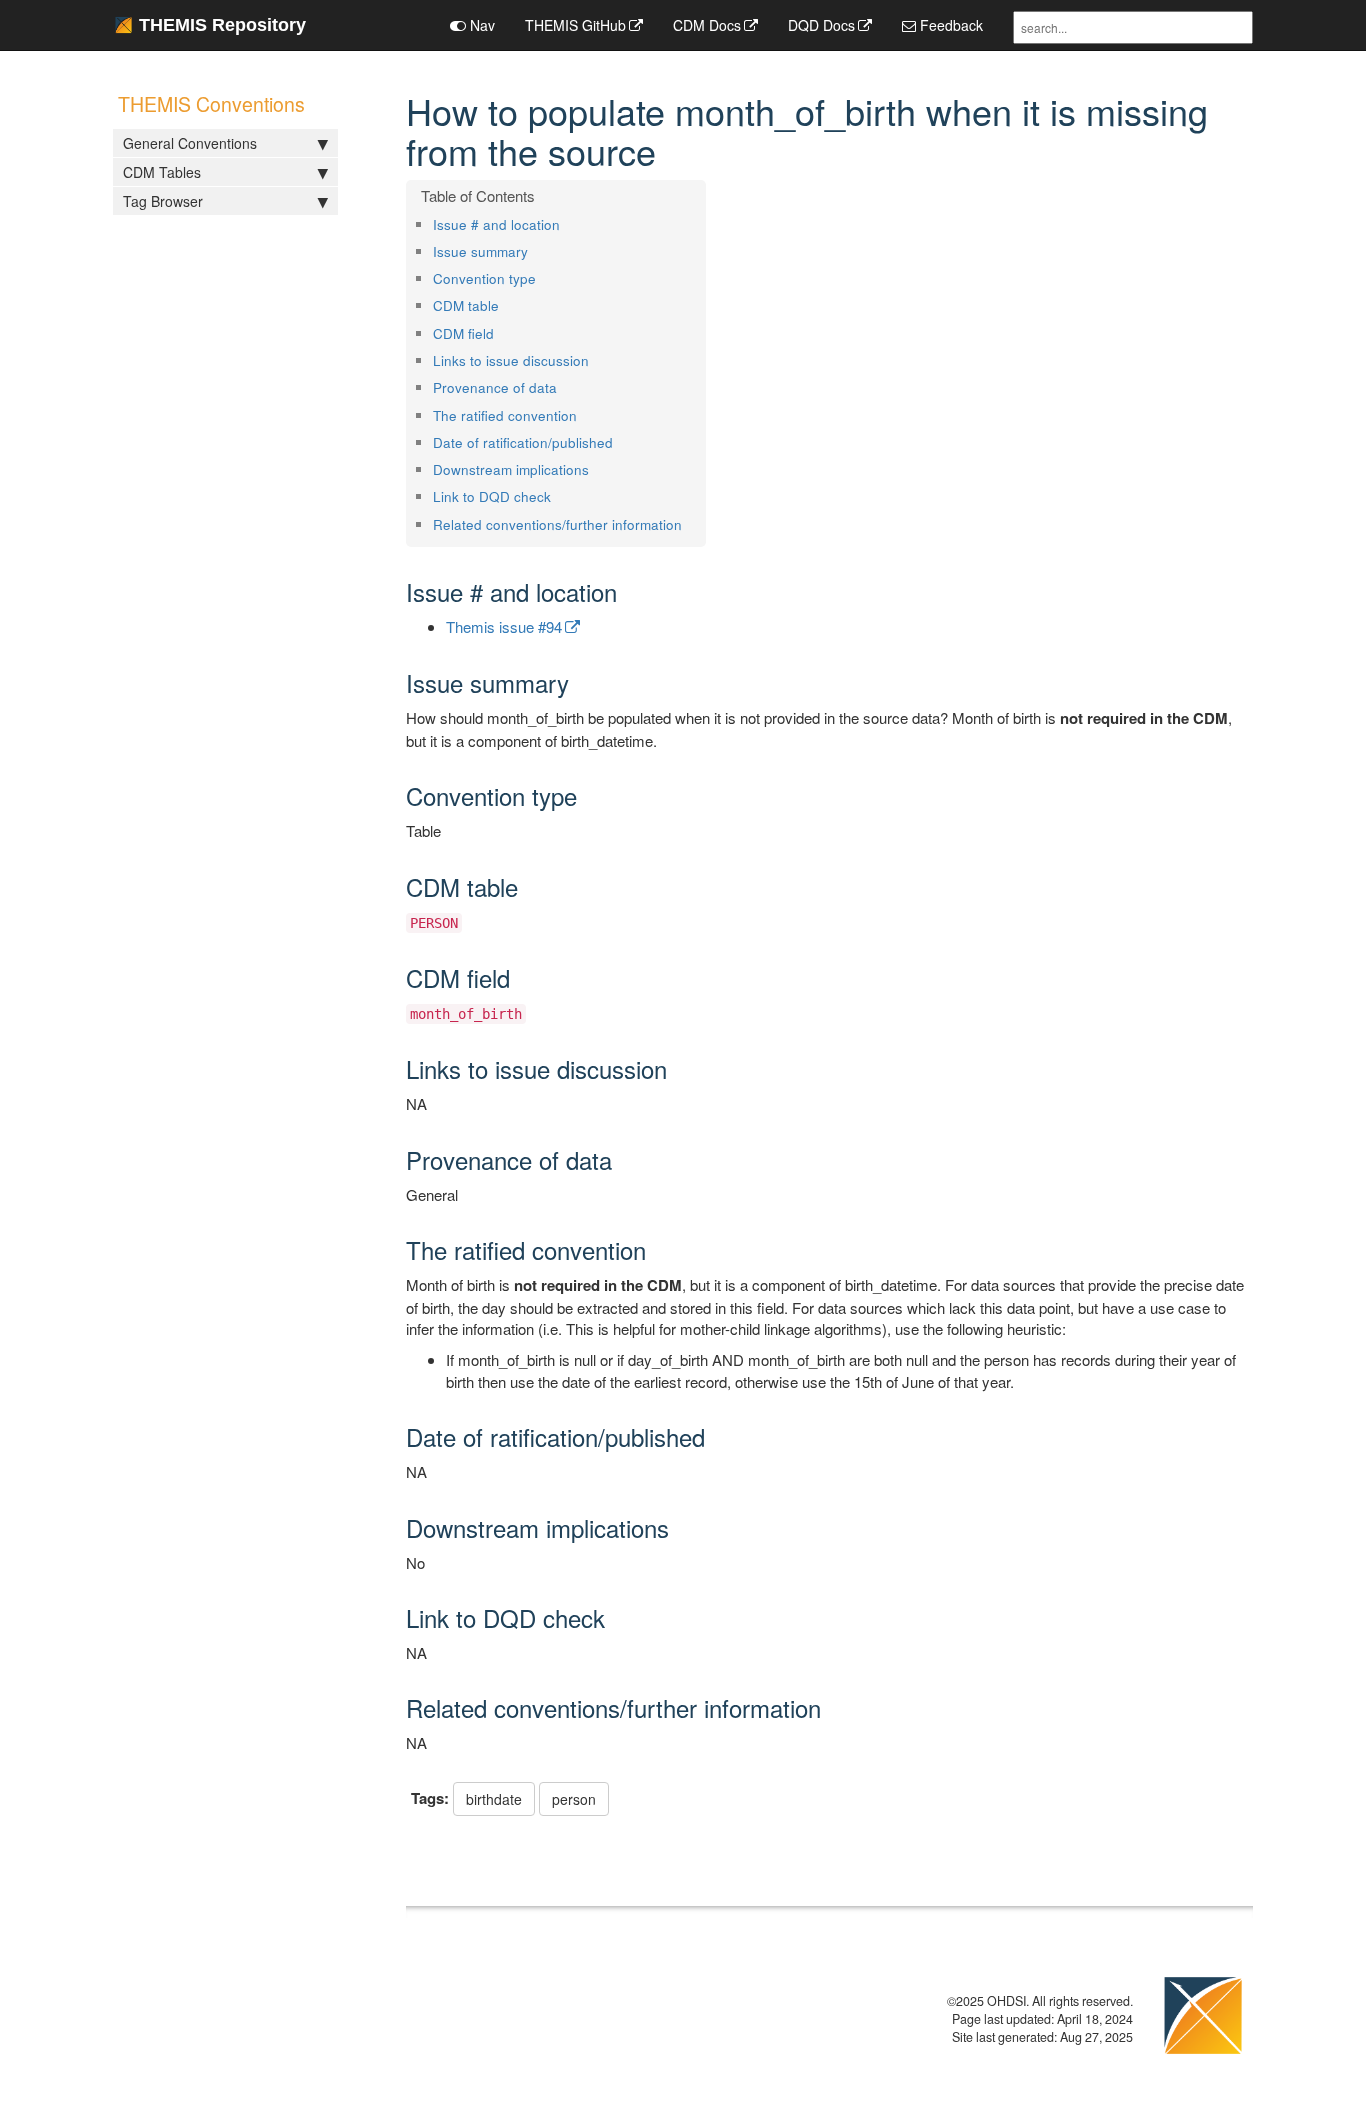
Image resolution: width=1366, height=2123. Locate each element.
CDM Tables (162, 172)
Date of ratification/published (523, 442)
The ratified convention (505, 415)
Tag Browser (163, 201)
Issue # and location (496, 224)
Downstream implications (511, 469)
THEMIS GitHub (575, 25)
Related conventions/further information (557, 524)
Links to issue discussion (511, 360)
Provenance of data (495, 387)
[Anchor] (566, 224)
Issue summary (480, 251)
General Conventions (190, 143)
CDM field (463, 333)
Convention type (484, 278)
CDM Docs (707, 25)
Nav (480, 25)
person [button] (574, 1799)
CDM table (466, 305)
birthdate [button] (494, 1799)
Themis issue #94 (504, 626)
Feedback (949, 25)
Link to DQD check (492, 496)
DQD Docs (821, 25)
